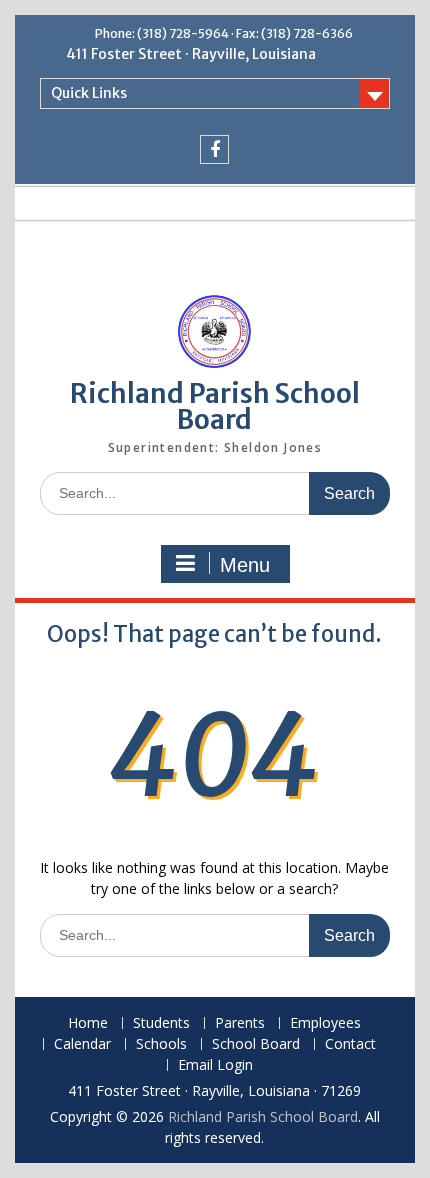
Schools (161, 1044)
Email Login (215, 1065)
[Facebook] (214, 149)
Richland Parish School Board (215, 406)
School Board (256, 1044)
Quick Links (89, 93)
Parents (240, 1023)
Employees (325, 1023)
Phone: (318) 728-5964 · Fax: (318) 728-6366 (224, 33)
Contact (350, 1044)
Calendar (82, 1044)
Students (161, 1023)
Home (88, 1023)
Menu (245, 565)
